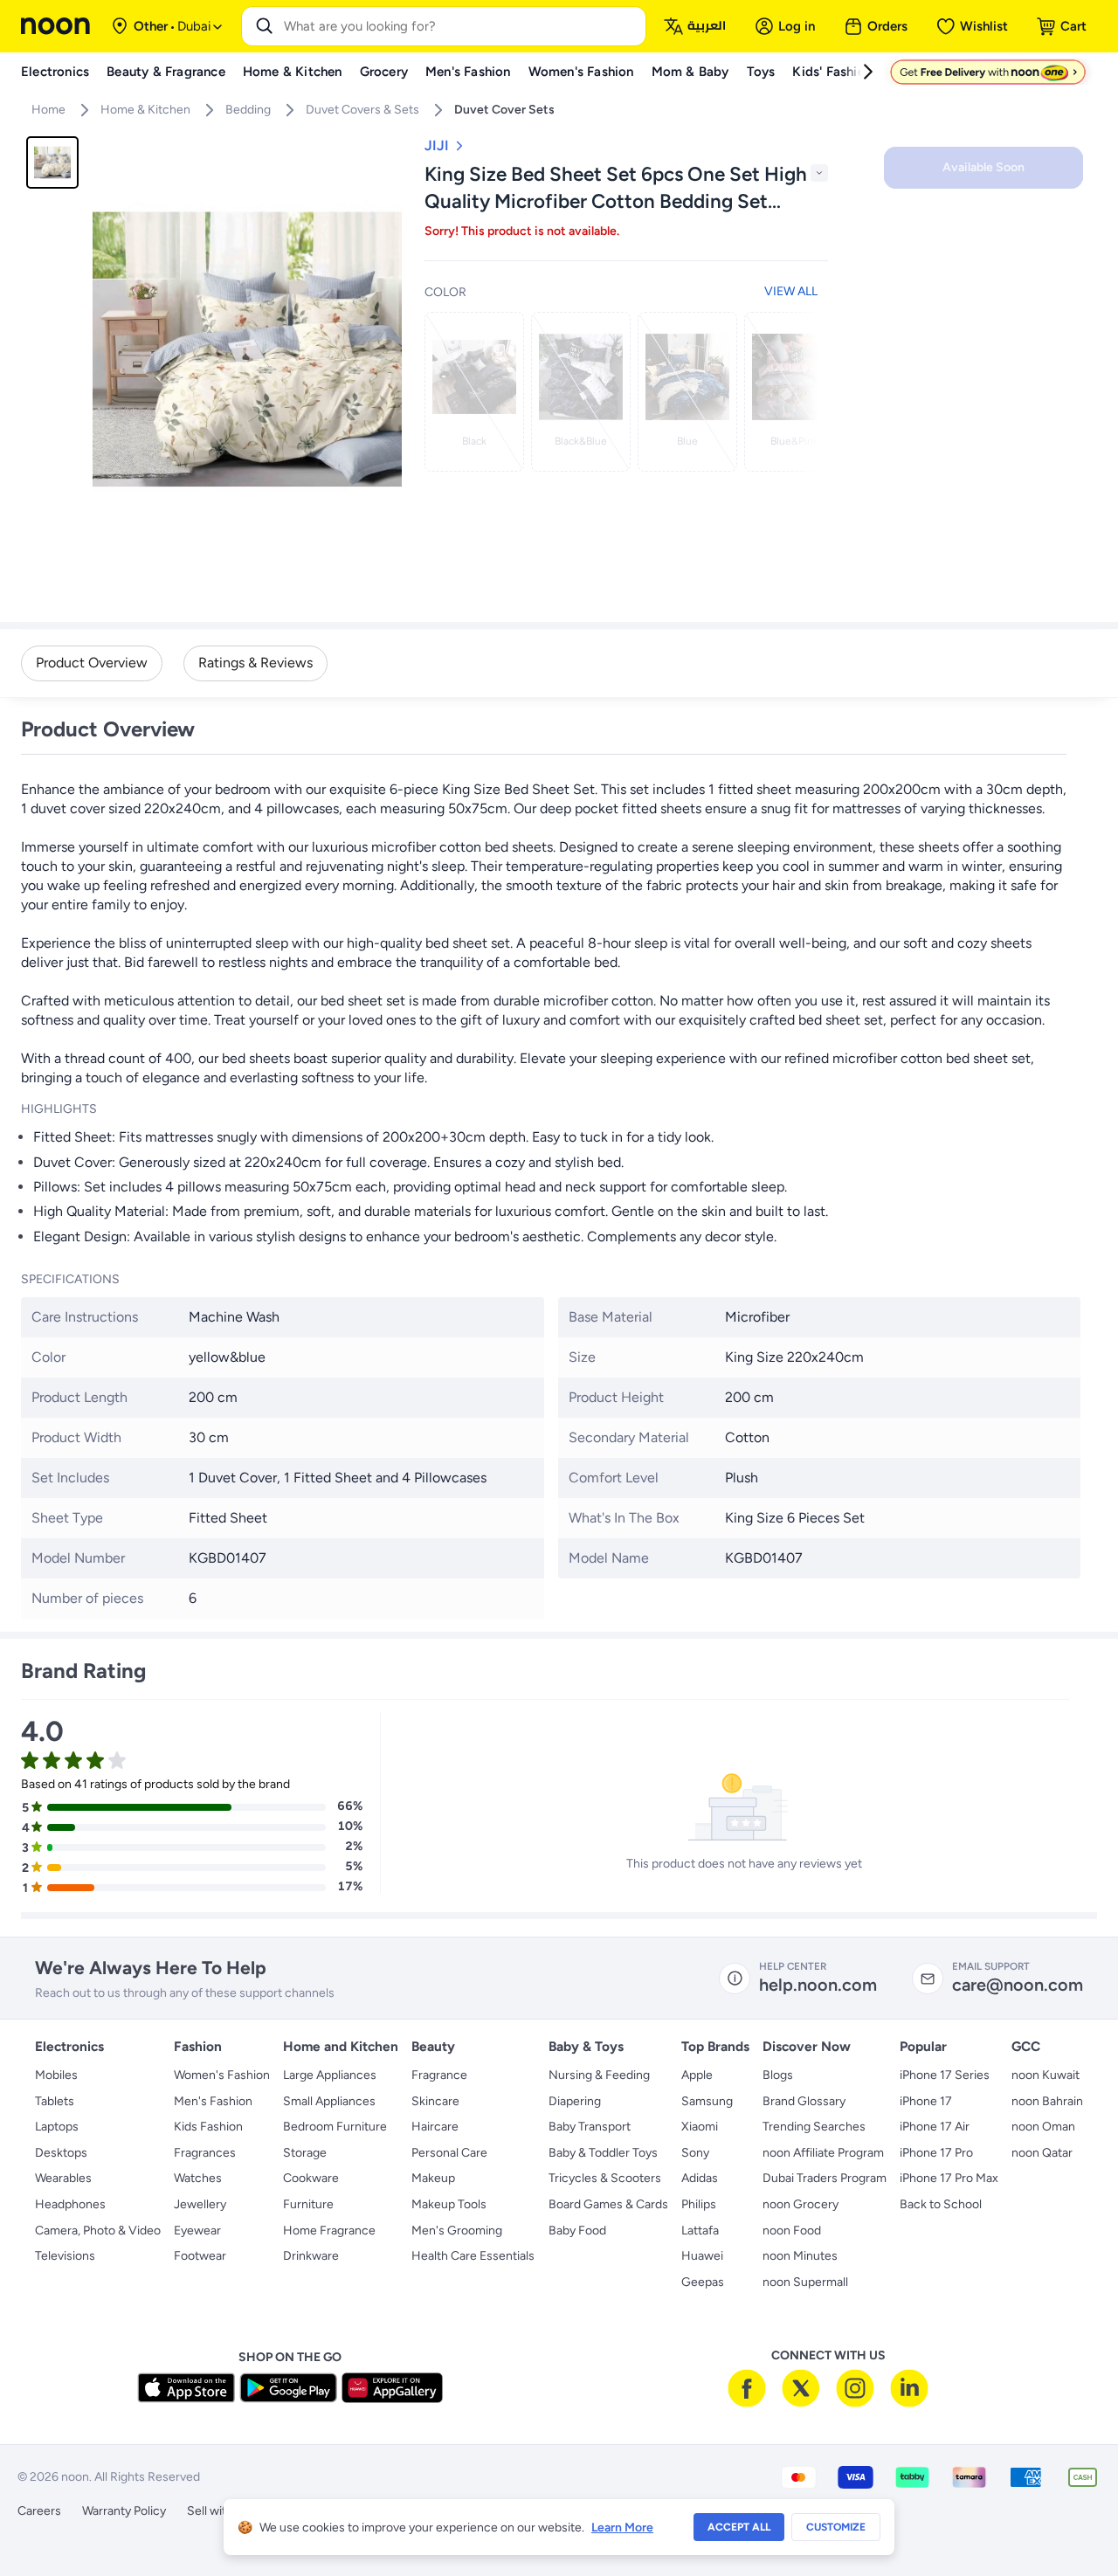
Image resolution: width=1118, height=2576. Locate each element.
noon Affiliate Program (823, 2153)
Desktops (61, 2153)
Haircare (435, 2127)
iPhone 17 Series (945, 2075)
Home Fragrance (329, 2231)
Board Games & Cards (608, 2204)
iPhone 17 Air (935, 2127)
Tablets (55, 2101)
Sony (695, 2153)
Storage (305, 2153)
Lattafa (700, 2231)
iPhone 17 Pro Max (949, 2178)
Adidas (700, 2178)
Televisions (65, 2256)
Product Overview (92, 663)
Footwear (200, 2256)
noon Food (792, 2231)
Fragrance (439, 2075)
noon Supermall (805, 2282)
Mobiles (56, 2075)
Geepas (703, 2282)
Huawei (702, 2256)
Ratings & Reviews (255, 663)
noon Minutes (800, 2256)
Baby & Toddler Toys (603, 2153)
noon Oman (1043, 2127)
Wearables (63, 2178)
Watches (198, 2178)
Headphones (70, 2204)
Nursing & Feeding (599, 2075)
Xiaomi (700, 2127)
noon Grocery (801, 2204)
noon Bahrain (1047, 2101)
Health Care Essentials (473, 2256)
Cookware (311, 2178)
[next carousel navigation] (802, 392)
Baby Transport (590, 2127)
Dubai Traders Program (825, 2178)
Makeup (433, 2178)
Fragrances (205, 2153)
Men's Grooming (457, 2231)
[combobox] (461, 26)
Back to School (941, 2204)
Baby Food (577, 2231)
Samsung (707, 2101)
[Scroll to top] (1071, 2522)
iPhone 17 (926, 2101)
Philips (699, 2204)
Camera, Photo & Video (98, 2231)
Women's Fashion (222, 2075)
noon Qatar (1042, 2153)
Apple (697, 2075)
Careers (39, 2511)
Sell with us (218, 2511)
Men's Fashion (213, 2101)
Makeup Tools (449, 2204)
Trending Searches (814, 2127)
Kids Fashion (208, 2127)
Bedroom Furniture (335, 2127)
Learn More (622, 2528)
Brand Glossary (804, 2101)
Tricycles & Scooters (605, 2178)
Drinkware (311, 2256)
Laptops (57, 2127)
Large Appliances (330, 2075)
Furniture (308, 2204)
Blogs (778, 2075)
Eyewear (197, 2231)
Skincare (435, 2101)
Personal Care (449, 2153)
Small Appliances (329, 2101)
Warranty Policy (124, 2511)
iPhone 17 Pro (936, 2153)
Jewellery (200, 2204)
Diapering (575, 2101)
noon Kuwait (1046, 2075)
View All (791, 291)
